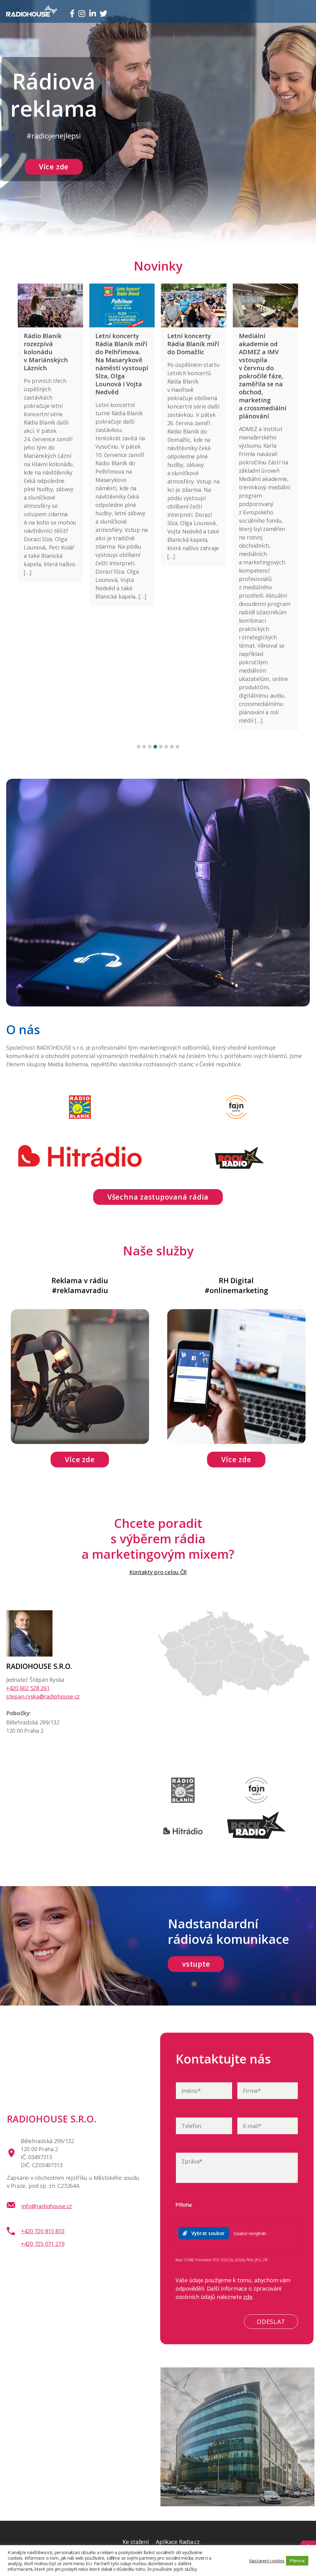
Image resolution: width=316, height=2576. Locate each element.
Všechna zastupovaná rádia (158, 1197)
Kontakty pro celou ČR (158, 1572)
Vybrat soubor (208, 2233)
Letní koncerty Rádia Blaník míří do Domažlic (121, 344)
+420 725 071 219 (43, 2244)
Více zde (54, 167)
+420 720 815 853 (43, 2231)
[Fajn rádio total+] (257, 1807)
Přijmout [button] (297, 2561)
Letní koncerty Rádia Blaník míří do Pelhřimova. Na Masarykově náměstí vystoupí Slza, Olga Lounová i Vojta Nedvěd (50, 364)
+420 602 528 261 (28, 1688)
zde (248, 2297)
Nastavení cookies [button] (267, 2561)
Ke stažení (135, 2542)
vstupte (196, 1964)
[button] (139, 747)
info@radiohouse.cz (47, 2206)
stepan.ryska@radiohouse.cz (43, 1696)
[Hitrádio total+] (183, 1848)
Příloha (184, 2205)
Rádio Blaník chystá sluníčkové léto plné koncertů (262, 348)
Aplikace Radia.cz (178, 2542)
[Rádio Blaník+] (183, 1807)
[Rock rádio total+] (257, 1837)
